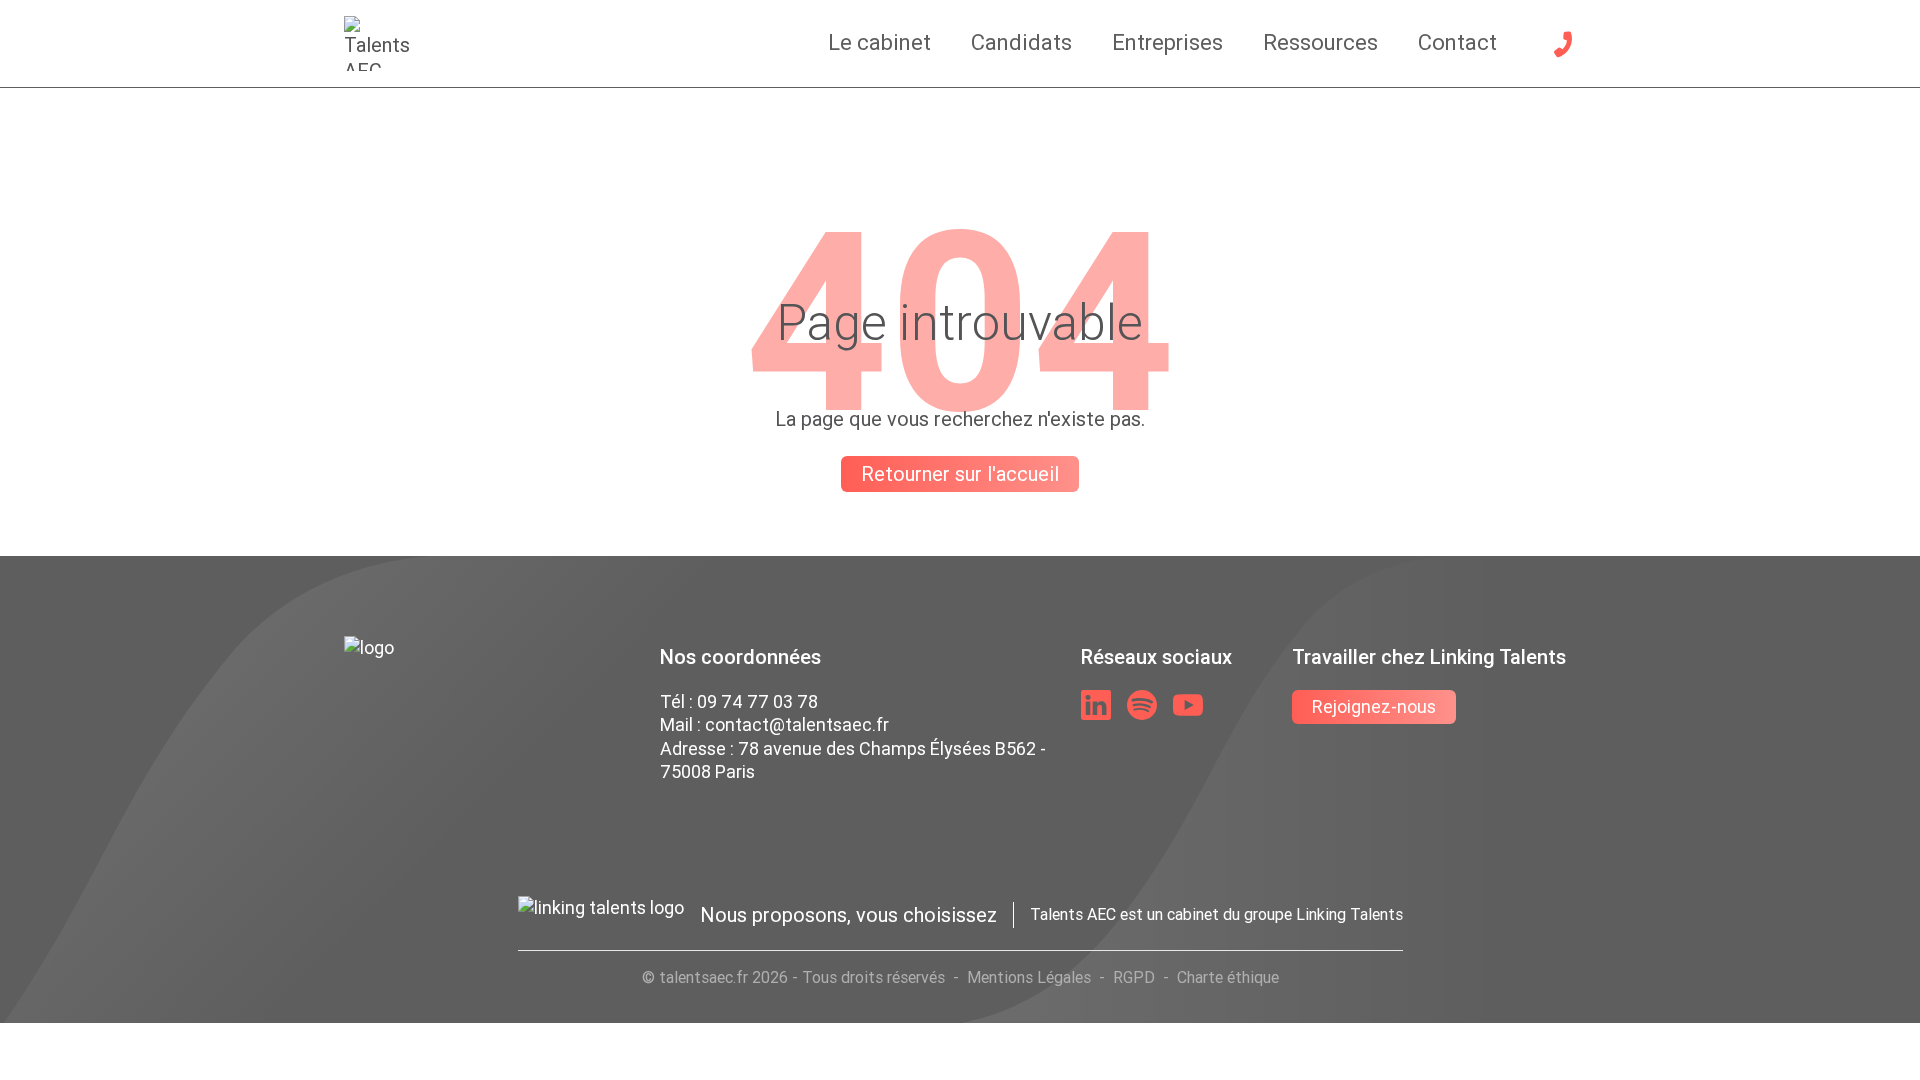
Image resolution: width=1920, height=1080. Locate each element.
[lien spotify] (1142, 705)
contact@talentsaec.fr (797, 724)
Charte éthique (1228, 977)
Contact (1457, 42)
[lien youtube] (1188, 705)
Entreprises (1167, 42)
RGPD (1134, 977)
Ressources (1320, 42)
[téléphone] (1563, 44)
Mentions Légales (1029, 977)
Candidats (1021, 42)
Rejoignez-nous (1374, 706)
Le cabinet (879, 42)
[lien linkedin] (1096, 705)
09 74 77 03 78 (757, 701)
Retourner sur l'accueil (960, 473)
